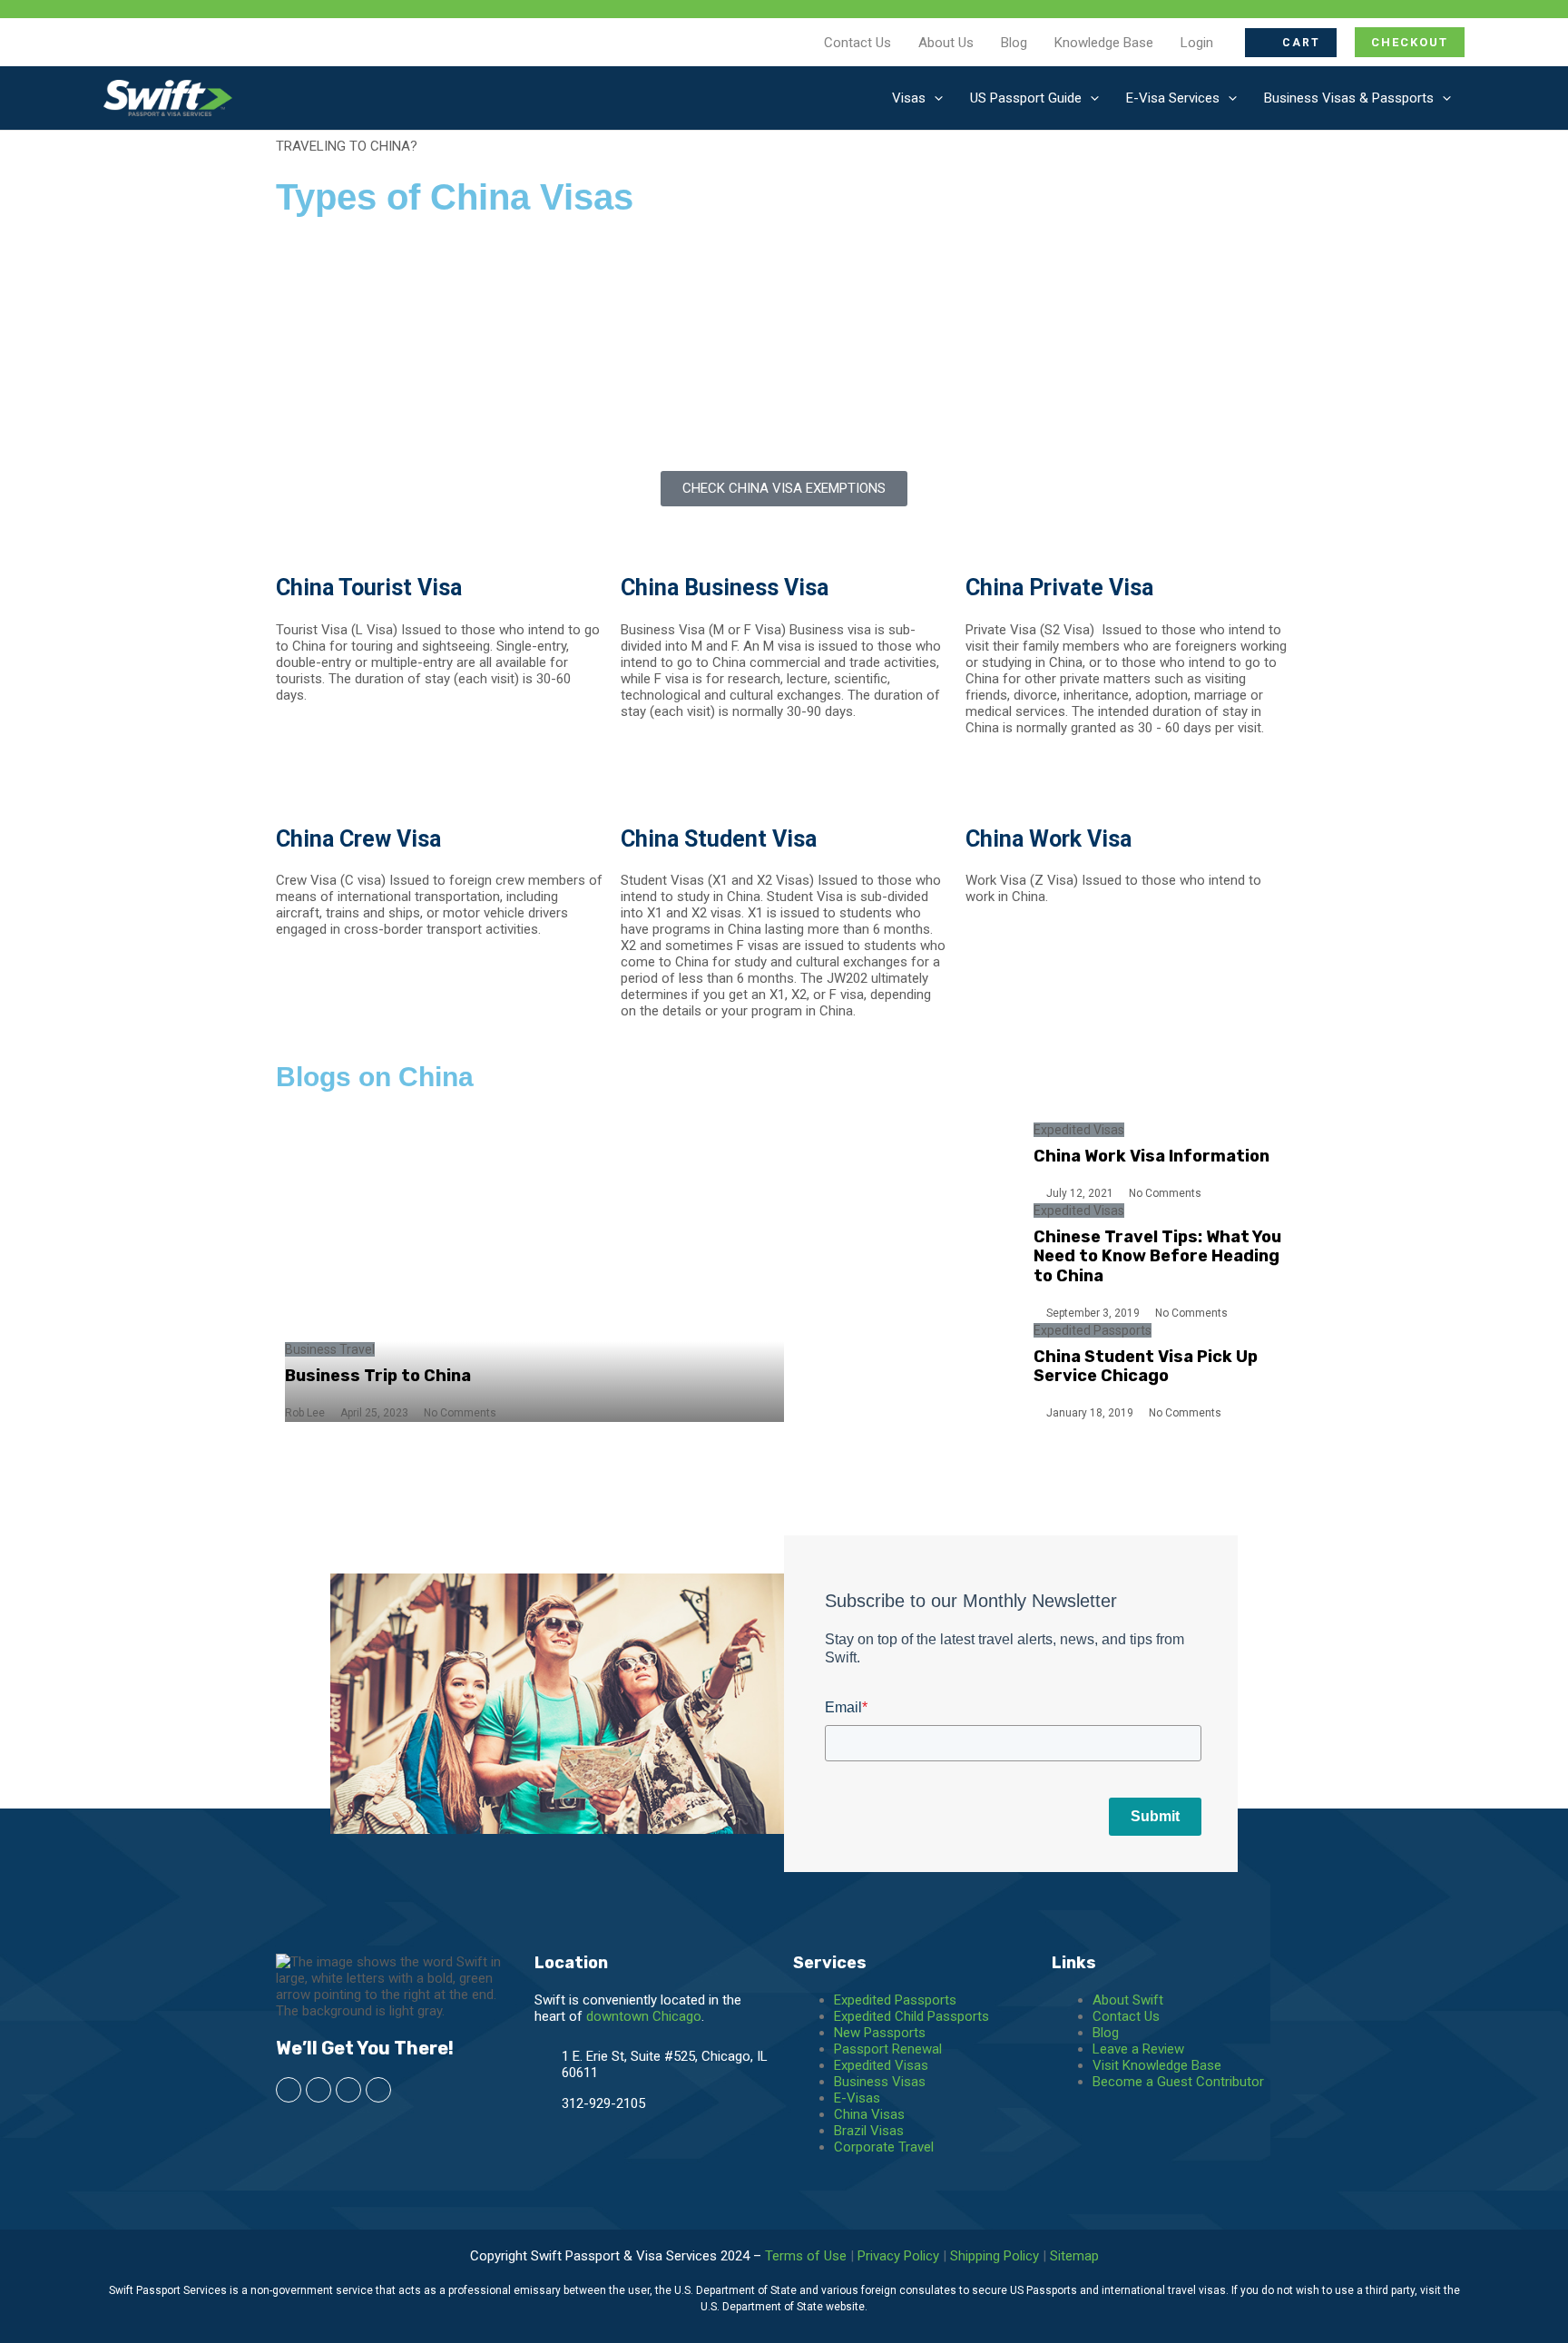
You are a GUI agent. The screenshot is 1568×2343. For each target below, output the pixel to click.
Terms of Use (806, 2256)
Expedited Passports (1093, 1330)
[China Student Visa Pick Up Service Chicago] (909, 1372)
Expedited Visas (1079, 1130)
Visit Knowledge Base (1157, 2065)
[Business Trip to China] (534, 1272)
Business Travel (330, 1349)
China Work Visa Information (1151, 1156)
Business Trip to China (378, 1376)
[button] (1291, 43)
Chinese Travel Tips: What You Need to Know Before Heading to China (1157, 1256)
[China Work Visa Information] (909, 1162)
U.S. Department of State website (783, 2307)
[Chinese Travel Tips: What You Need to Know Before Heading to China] (909, 1262)
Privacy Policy (898, 2256)
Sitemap (1074, 2256)
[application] (934, 98)
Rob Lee (305, 1413)
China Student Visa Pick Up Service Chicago (1146, 1367)
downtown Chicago (644, 2016)
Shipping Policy (995, 2256)
